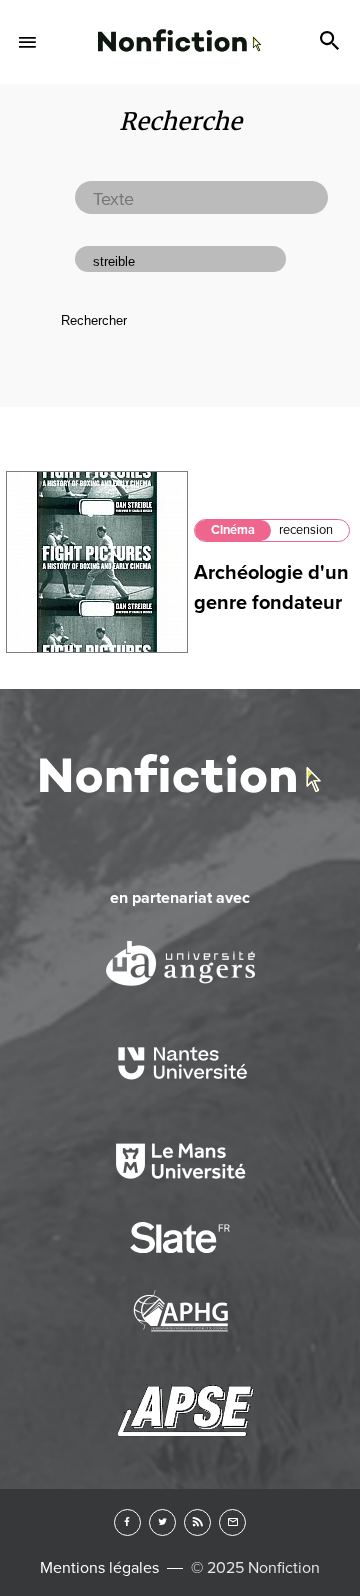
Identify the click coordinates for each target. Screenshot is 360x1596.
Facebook (127, 1522)
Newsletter (232, 1522)
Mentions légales (99, 1568)
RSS (197, 1522)
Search (332, 42)
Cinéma (233, 530)
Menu (28, 42)
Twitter (162, 1522)
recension (306, 530)
